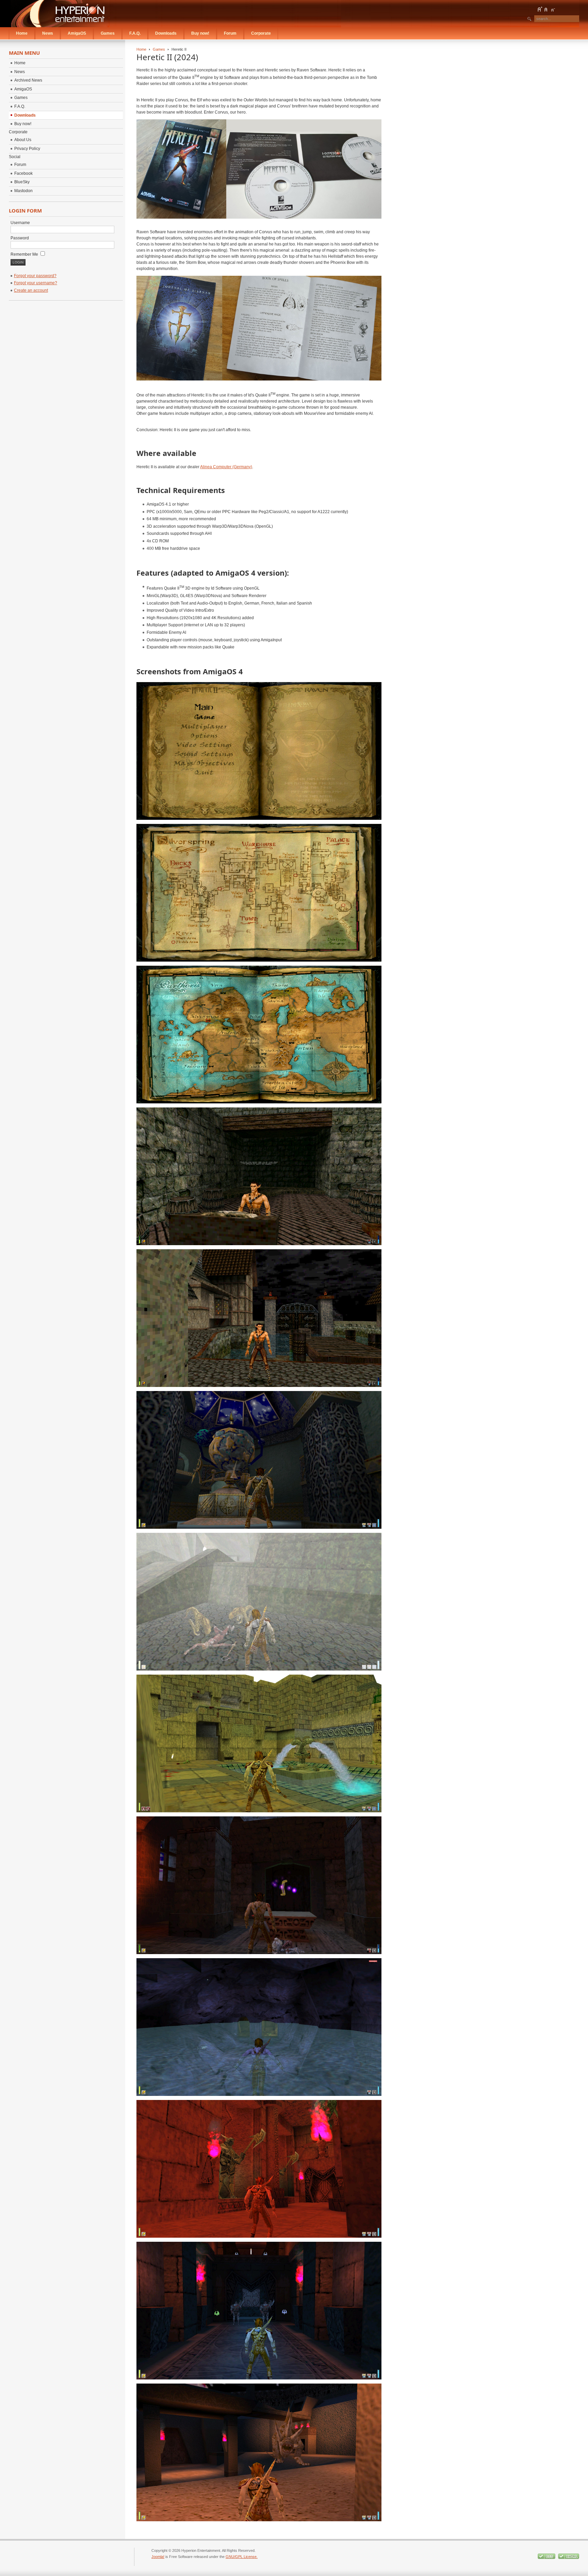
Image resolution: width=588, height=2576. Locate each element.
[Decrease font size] (553, 9)
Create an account (31, 290)
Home (141, 49)
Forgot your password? (35, 276)
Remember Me (25, 254)
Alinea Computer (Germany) (226, 467)
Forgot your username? (36, 283)
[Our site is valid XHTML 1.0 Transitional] (569, 2558)
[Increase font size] (540, 9)
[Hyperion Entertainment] (60, 14)
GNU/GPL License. (242, 2557)
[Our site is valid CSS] (547, 2558)
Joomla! (158, 2557)
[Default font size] (546, 9)
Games (159, 49)
